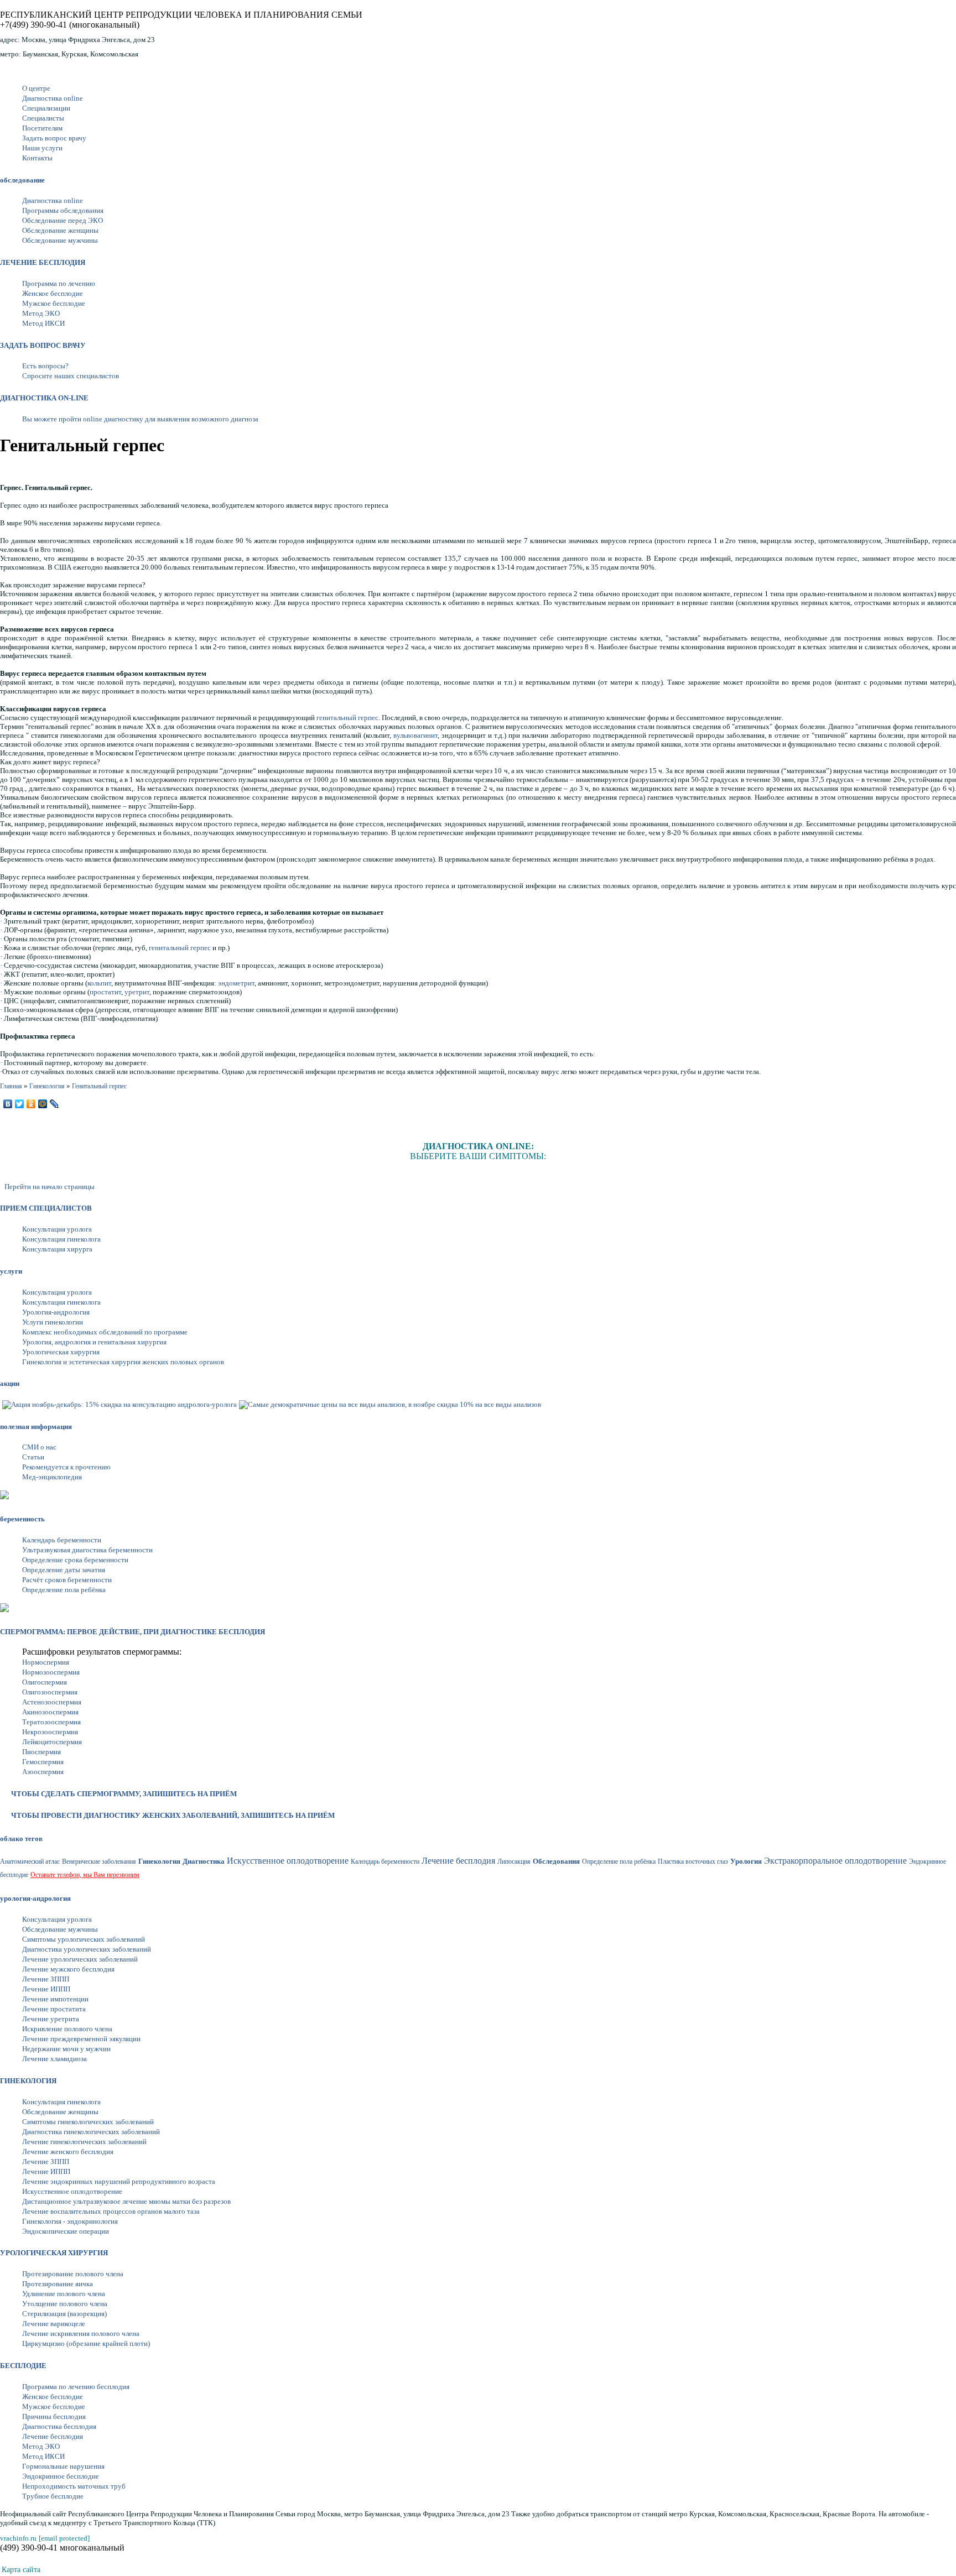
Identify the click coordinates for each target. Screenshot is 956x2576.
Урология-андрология (56, 1312)
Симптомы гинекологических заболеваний (88, 2122)
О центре (36, 88)
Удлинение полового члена (64, 2294)
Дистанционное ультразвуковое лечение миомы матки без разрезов (126, 2201)
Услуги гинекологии (53, 1322)
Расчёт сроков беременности (67, 1580)
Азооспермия (43, 1772)
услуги (11, 1271)
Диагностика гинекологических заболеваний (91, 2132)
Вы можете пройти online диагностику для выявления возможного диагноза (140, 419)
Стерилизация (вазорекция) (64, 2314)
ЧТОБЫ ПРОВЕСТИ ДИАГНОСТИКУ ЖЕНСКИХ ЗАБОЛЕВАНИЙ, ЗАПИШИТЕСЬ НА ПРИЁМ (173, 1815)
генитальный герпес (347, 718)
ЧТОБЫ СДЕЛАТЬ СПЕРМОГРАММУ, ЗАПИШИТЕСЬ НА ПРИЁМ (124, 1794)
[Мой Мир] (43, 1104)
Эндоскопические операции (66, 2231)
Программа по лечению (59, 283)
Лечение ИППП (46, 1989)
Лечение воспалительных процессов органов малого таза (111, 2211)
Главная (11, 1086)
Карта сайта (21, 2570)
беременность (22, 1519)
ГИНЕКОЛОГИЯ (28, 2081)
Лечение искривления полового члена (81, 2333)
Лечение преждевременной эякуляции (81, 2039)
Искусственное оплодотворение (72, 2191)
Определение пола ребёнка (64, 1590)
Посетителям (42, 128)
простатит (105, 992)
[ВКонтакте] (8, 1104)
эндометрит (236, 983)
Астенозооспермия (52, 1702)
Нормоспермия (46, 1662)
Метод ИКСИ (43, 323)
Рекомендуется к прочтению (66, 1467)
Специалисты (43, 118)
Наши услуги (42, 148)
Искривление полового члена (67, 2029)
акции (10, 1383)
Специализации (46, 108)
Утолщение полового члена (65, 2304)
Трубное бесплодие (53, 2496)
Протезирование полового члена (73, 2274)
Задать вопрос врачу (54, 138)
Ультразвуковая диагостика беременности (87, 1550)
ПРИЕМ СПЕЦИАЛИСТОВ (46, 1208)
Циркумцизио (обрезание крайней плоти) (86, 2343)
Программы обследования (63, 210)
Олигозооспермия (50, 1692)
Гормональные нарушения (63, 2466)
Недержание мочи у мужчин (66, 2049)
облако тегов (21, 1839)
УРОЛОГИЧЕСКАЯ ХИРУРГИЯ (54, 2253)
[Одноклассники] (31, 1104)
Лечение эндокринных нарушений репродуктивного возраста (119, 2181)
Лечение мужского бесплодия (68, 1969)
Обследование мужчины (60, 240)
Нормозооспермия (51, 1672)
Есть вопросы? (45, 366)
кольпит (99, 983)
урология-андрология (35, 1898)
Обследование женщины (60, 230)
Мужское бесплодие (54, 303)
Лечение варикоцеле (54, 2324)
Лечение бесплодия (53, 2436)
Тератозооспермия (51, 1722)
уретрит (137, 992)
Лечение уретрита (51, 2019)
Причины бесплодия (54, 2416)
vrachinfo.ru (18, 2538)
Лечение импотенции (55, 1999)
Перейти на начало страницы (50, 1187)
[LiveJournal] (54, 1104)
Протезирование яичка (58, 2284)
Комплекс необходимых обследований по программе (105, 1332)
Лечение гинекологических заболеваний (84, 2142)
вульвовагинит (415, 735)
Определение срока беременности (75, 1560)
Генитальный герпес (99, 1086)
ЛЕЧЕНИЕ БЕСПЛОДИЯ (43, 262)
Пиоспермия (41, 1752)
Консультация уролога (57, 1229)
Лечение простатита (54, 2009)
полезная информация (36, 1427)
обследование (22, 180)
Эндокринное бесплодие (61, 2476)
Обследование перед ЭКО (63, 220)
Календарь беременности (62, 1540)
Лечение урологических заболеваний (80, 1959)
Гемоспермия (43, 1762)
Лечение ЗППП (46, 1979)
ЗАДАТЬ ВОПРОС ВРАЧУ (43, 345)
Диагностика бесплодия (59, 2426)
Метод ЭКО (41, 313)
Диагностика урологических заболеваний (87, 1949)
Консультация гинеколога (61, 1239)
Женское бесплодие (53, 293)
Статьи (33, 1457)
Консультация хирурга (57, 1249)
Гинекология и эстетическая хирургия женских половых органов (123, 1362)
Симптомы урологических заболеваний (84, 1939)
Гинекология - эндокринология (70, 2221)
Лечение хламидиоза (54, 2059)
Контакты (37, 158)
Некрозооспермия (50, 1732)
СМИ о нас (39, 1447)
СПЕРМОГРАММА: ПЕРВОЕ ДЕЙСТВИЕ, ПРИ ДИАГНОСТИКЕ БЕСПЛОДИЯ (133, 1632)
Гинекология (47, 1086)
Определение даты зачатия (64, 1570)
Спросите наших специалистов (71, 376)
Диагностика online (53, 98)
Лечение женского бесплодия (68, 2152)
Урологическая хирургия (61, 1352)
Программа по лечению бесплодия (76, 2387)
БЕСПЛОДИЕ (23, 2366)
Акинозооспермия (50, 1712)
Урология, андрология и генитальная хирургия (94, 1342)
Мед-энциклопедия (52, 1477)
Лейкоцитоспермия (52, 1742)
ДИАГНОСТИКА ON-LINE (44, 398)
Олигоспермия (45, 1682)
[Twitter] (20, 1104)
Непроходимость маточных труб (74, 2486)
